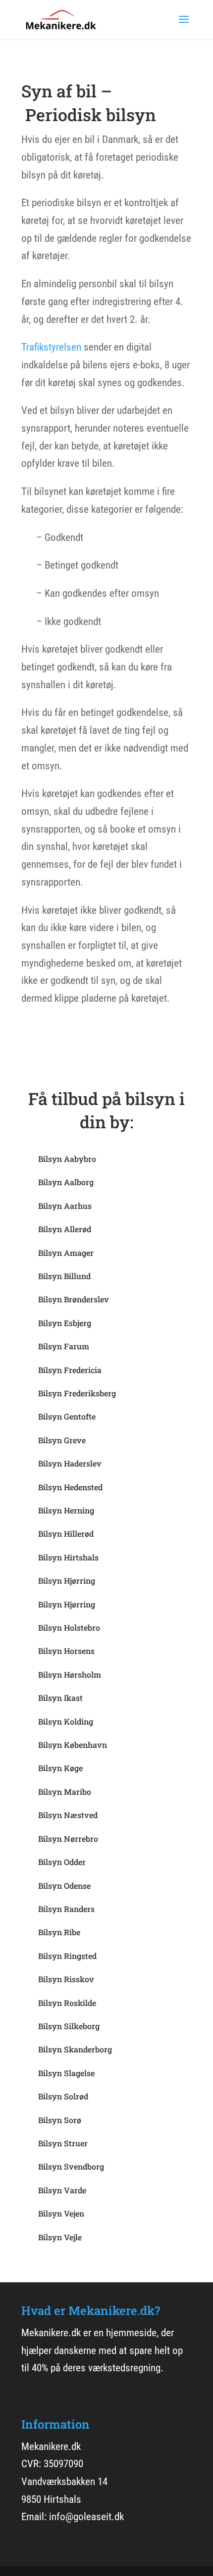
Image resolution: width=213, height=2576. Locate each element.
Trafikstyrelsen (51, 347)
